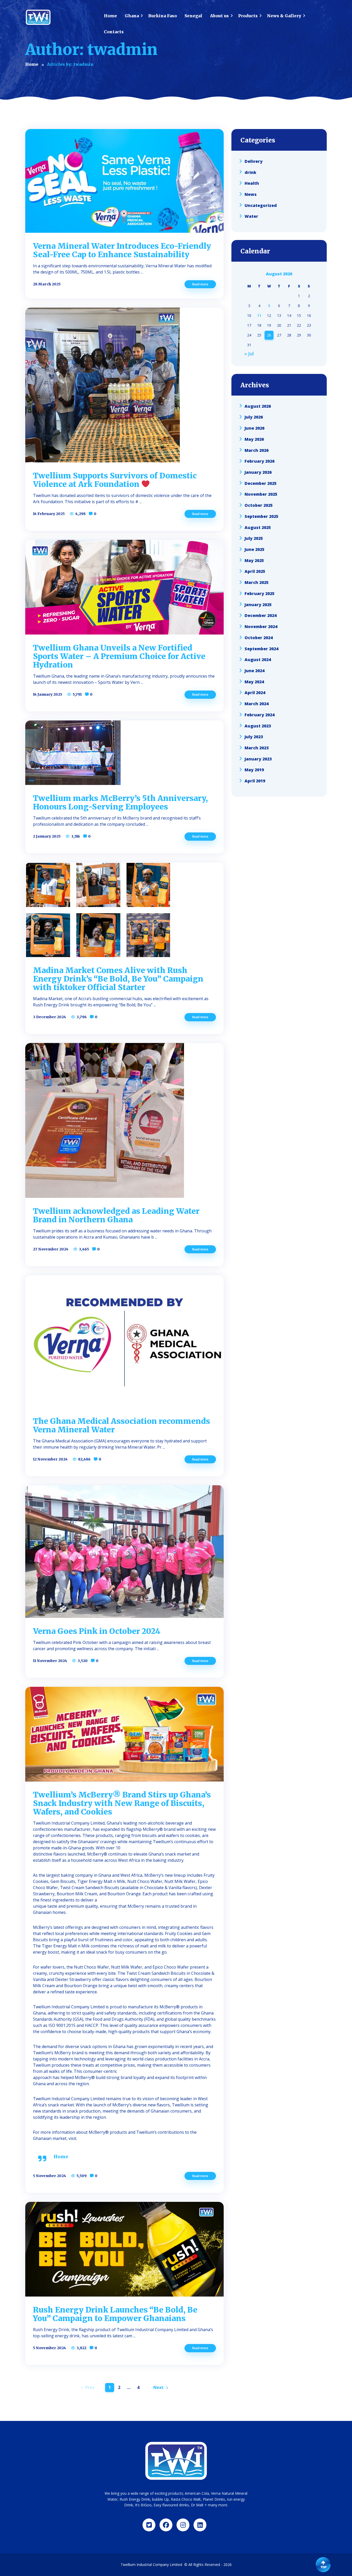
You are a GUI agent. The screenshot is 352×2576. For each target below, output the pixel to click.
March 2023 (257, 748)
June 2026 (254, 428)
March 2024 (257, 704)
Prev (90, 2387)
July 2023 (254, 737)
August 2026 (258, 406)
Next (158, 2387)
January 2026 (258, 472)
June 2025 (254, 549)
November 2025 (261, 494)
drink (250, 172)
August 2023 (258, 726)
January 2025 (258, 604)
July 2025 (254, 538)
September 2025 (261, 516)
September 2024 (261, 648)
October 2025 (259, 505)
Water (251, 216)
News (251, 194)
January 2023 (258, 759)
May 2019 (254, 770)
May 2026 (254, 439)
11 (259, 315)
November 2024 (261, 627)
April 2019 (255, 781)
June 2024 (254, 671)
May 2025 (254, 560)
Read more (200, 284)
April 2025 (255, 571)
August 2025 (258, 527)
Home (61, 2157)
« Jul (249, 354)
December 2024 (261, 615)
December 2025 (261, 483)
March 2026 (257, 450)
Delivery (254, 161)
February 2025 (259, 593)
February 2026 (259, 461)
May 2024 (254, 681)
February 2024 (259, 715)
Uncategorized (261, 205)
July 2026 (254, 417)
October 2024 (259, 638)
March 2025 (257, 582)
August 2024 (258, 660)
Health (252, 183)
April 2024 (255, 693)
